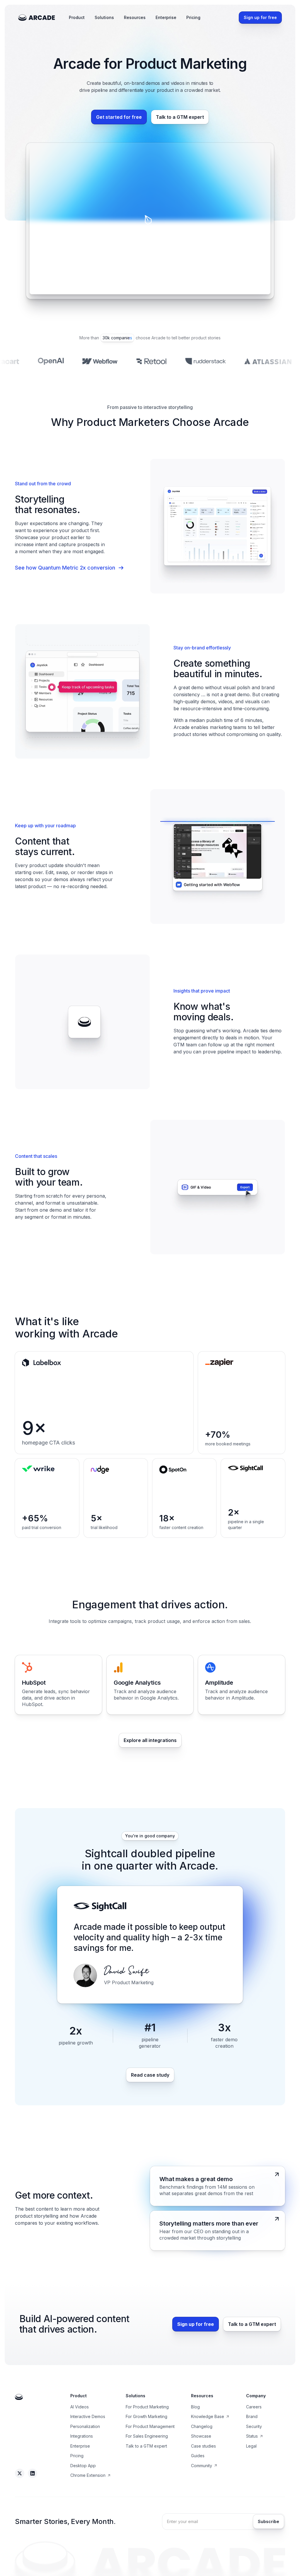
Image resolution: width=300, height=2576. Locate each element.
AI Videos (80, 2407)
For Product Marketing (147, 2407)
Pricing (193, 17)
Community (202, 2466)
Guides (198, 2456)
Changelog (202, 2426)
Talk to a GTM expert (146, 2446)
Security (254, 2426)
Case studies (203, 2446)
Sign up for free (260, 17)
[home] (37, 18)
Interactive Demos (88, 2416)
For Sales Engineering (147, 2436)
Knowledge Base (208, 2416)
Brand (252, 2416)
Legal (251, 2446)
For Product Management (150, 2426)
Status (252, 2436)
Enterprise (166, 17)
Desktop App (83, 2466)
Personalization (85, 2426)
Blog (195, 2407)
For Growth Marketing (146, 2416)
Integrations (82, 2436)
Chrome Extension (88, 2475)
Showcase (201, 2436)
